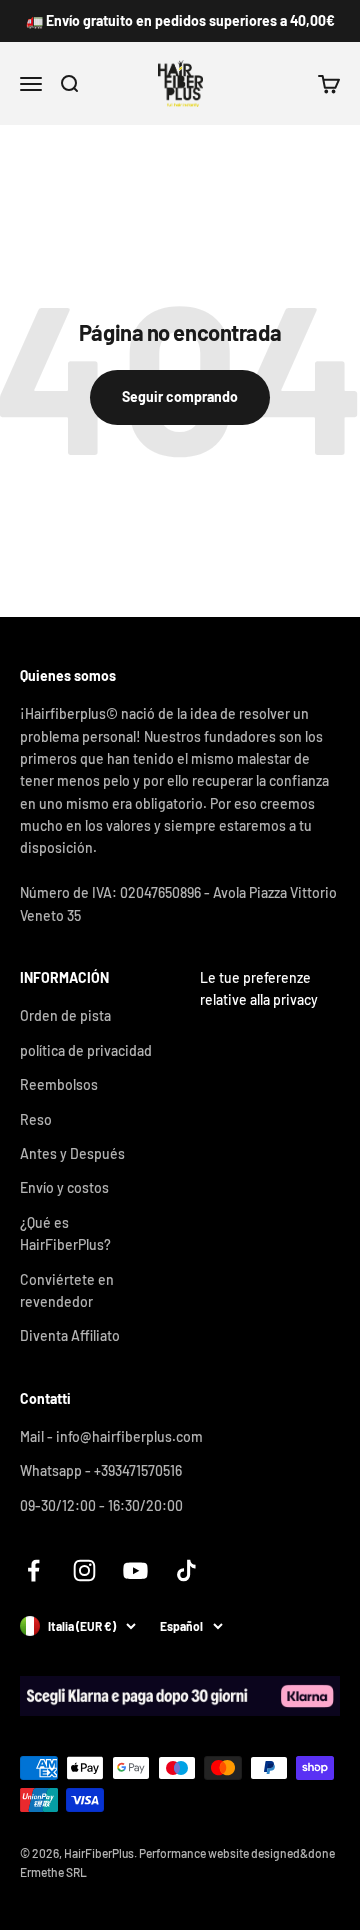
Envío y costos (64, 1187)
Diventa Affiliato (70, 1335)
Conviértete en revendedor (67, 1290)
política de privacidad (86, 1050)
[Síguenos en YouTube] (135, 1570)
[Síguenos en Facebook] (33, 1570)
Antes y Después (72, 1153)
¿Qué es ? (65, 1233)
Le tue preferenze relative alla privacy (259, 988)
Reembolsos (59, 1084)
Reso (36, 1119)
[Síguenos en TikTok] (186, 1570)
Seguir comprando (180, 396)
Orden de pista (65, 1015)
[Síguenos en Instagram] (84, 1570)
